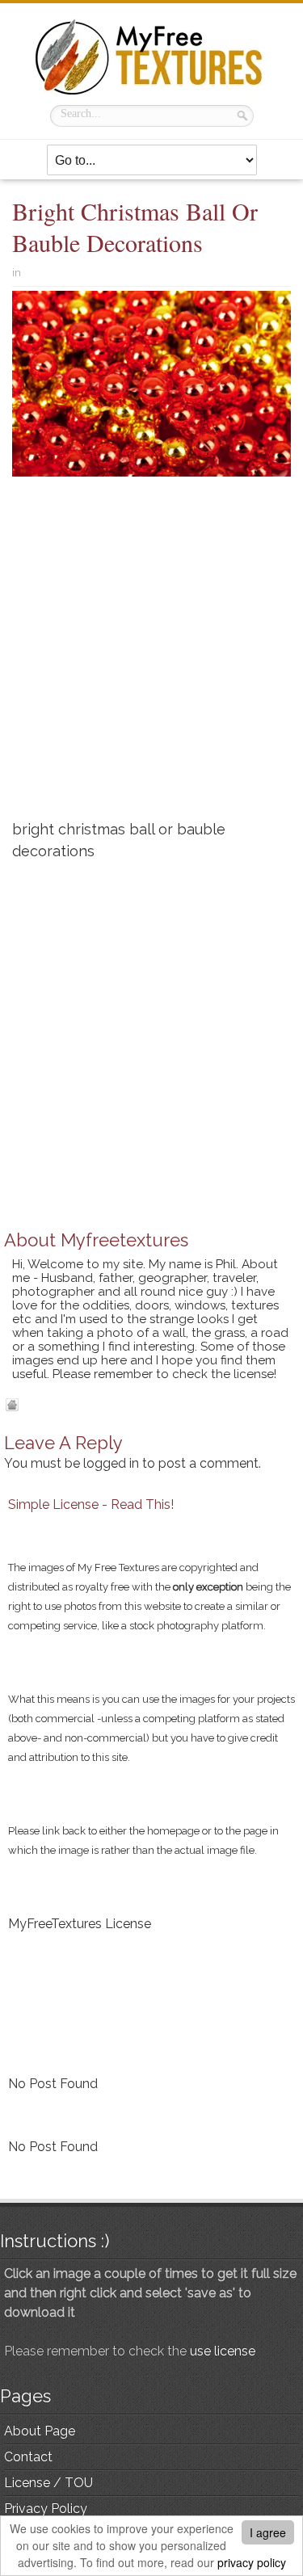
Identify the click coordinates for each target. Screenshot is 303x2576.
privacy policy (252, 2562)
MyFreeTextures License (80, 1924)
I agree (268, 2532)
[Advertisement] (151, 655)
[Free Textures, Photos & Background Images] (152, 57)
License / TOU (48, 2483)
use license (223, 2351)
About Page (40, 2431)
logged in (111, 1463)
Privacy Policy (46, 2509)
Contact (28, 2457)
